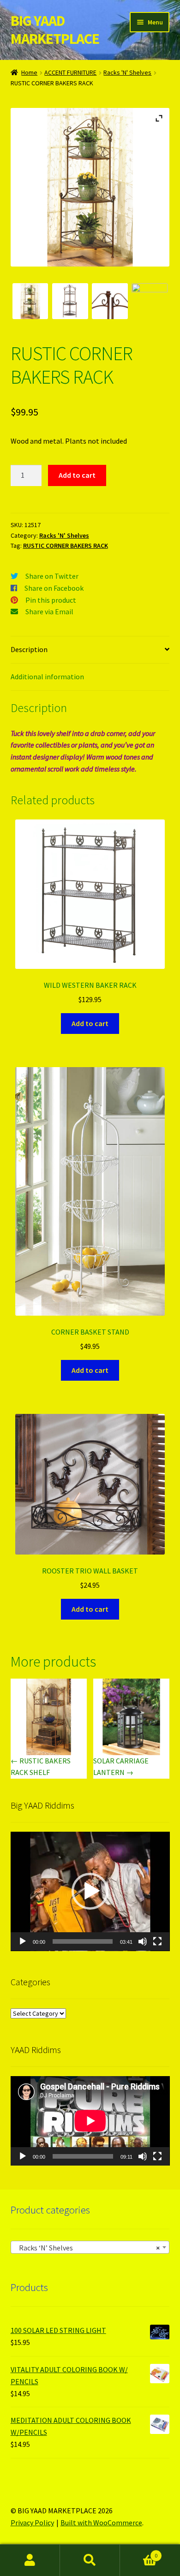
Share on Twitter (52, 576)
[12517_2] (110, 301)
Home (29, 72)
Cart (139, 2552)
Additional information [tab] (47, 677)
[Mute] (143, 1941)
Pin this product (51, 600)
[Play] (23, 1941)
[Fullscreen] (157, 1941)
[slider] (83, 1941)
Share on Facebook (54, 588)
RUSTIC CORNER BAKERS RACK (66, 546)
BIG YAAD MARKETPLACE (55, 30)
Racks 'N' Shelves (127, 72)
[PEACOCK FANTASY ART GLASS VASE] (150, 301)
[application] (90, 1891)
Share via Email (49, 611)
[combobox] (90, 2247)
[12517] (70, 301)
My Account (30, 2560)
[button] (90, 1891)
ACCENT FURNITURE (70, 72)
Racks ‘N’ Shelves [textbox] (87, 2248)
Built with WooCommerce (101, 2523)
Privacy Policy (32, 2523)
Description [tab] (29, 649)
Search (90, 2560)
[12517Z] (30, 301)
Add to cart (77, 475)
